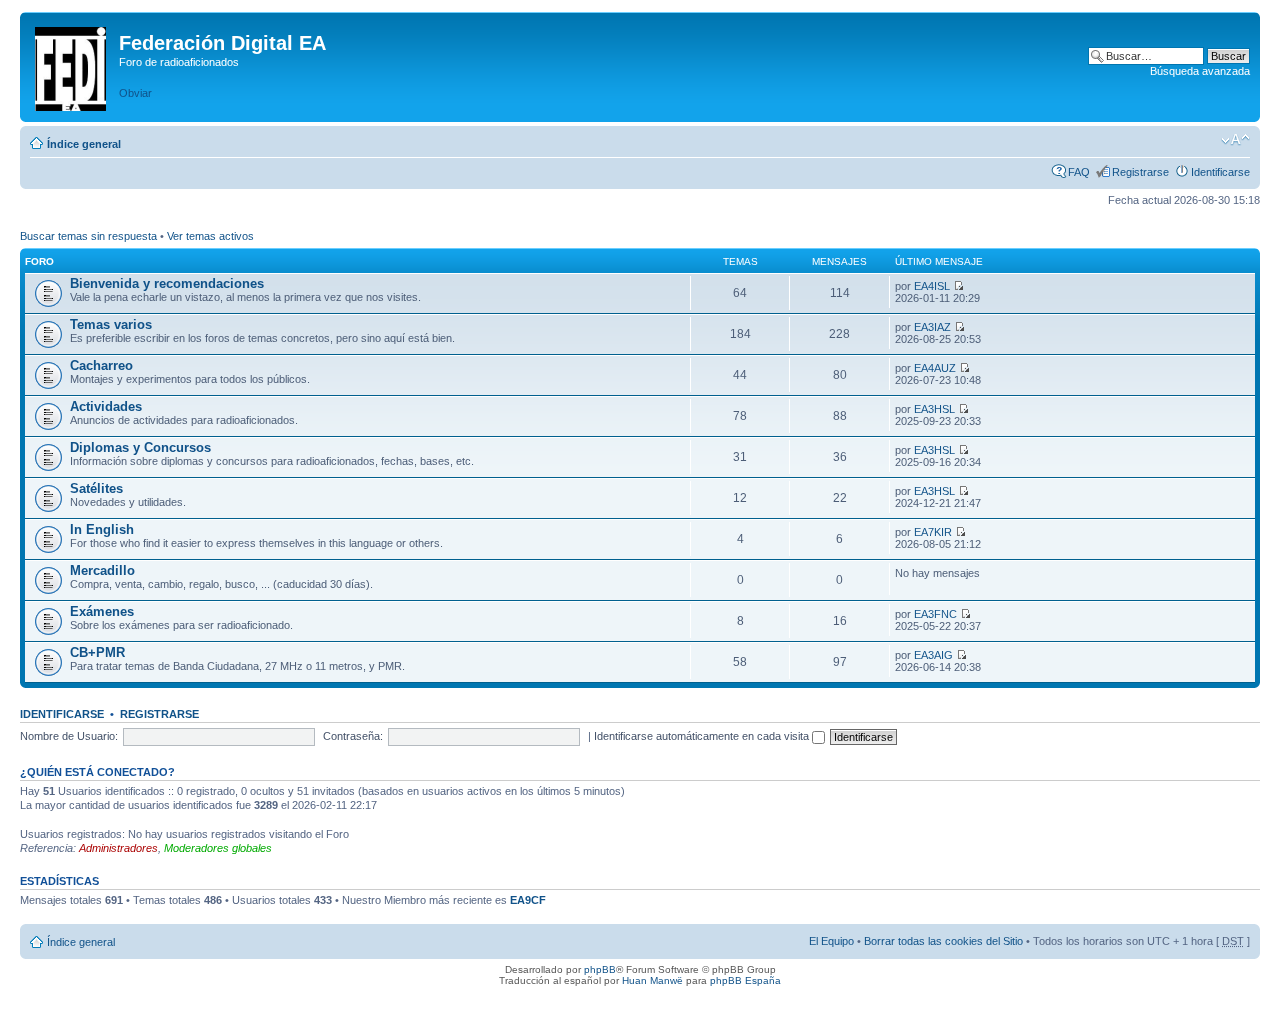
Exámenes (102, 611)
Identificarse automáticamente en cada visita (703, 736)
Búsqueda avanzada (1200, 71)
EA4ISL (932, 286)
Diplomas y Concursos (140, 447)
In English (102, 529)
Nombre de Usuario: (69, 736)
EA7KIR (933, 532)
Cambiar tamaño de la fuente (1235, 140)
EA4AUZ (935, 368)
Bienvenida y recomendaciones (167, 283)
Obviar (135, 93)
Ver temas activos (210, 236)
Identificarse (1220, 172)
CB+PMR (97, 652)
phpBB (600, 969)
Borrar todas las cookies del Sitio (943, 941)
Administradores (118, 848)
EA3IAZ (932, 327)
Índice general (84, 144)
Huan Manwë (652, 980)
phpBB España (745, 980)
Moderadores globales (218, 848)
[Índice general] (72, 65)
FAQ (1079, 172)
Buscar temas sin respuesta (88, 236)
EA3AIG (933, 655)
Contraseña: (353, 736)
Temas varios (111, 324)
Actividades (106, 406)
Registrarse (1140, 172)
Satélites (96, 488)
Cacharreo (101, 365)
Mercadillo (102, 570)
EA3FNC (935, 614)
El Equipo (831, 941)
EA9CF (528, 900)
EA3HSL (934, 409)
